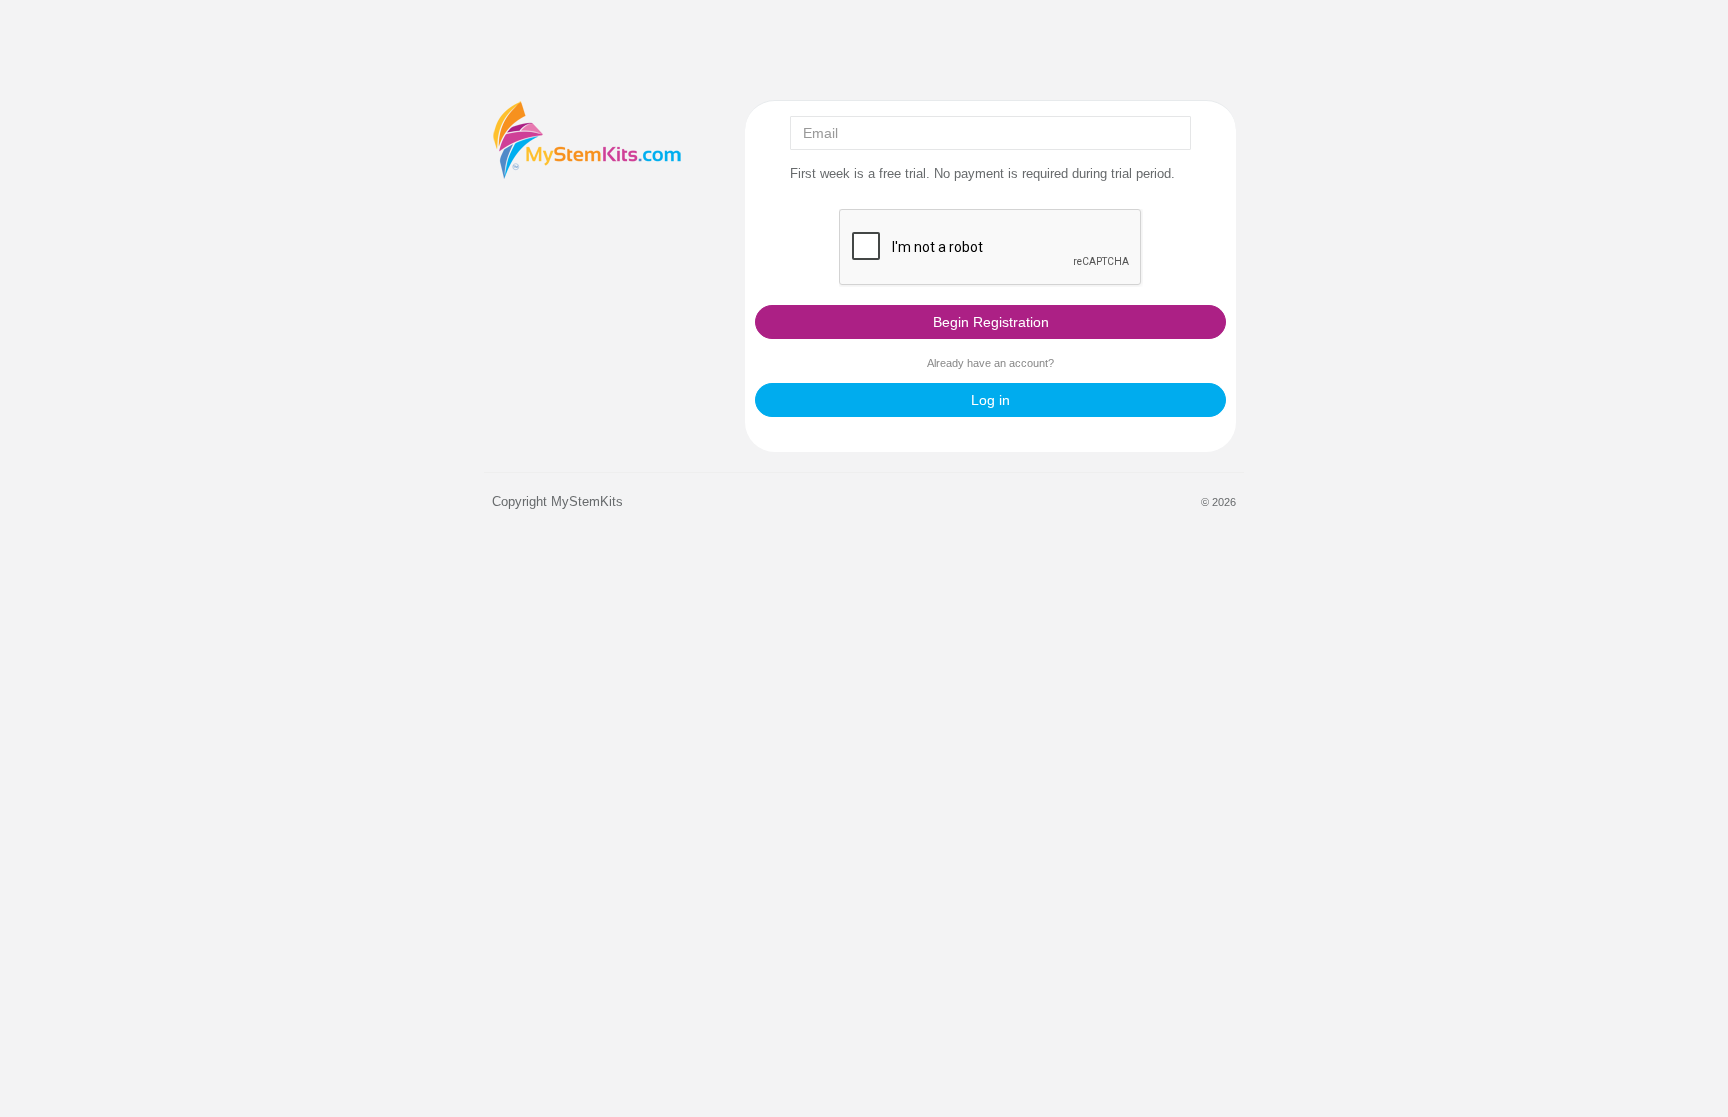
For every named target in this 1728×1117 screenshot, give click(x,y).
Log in (990, 400)
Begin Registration (991, 322)
